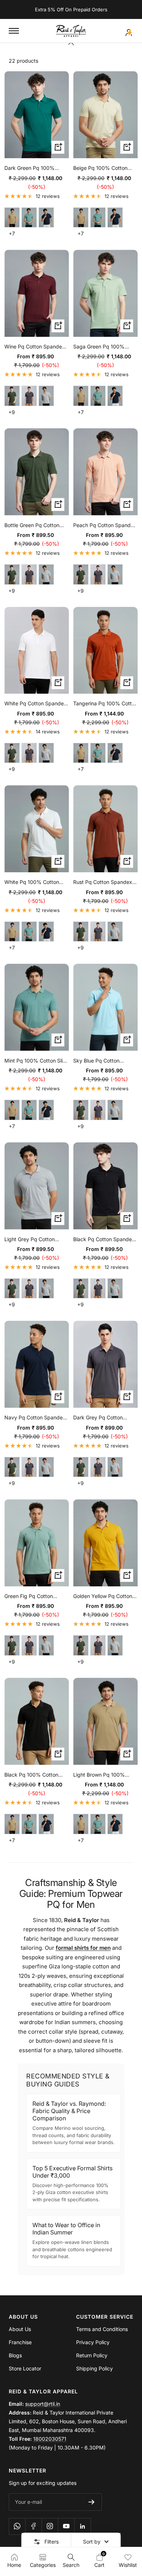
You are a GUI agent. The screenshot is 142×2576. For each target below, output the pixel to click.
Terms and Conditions (102, 2329)
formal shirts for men (83, 1948)
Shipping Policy (94, 2368)
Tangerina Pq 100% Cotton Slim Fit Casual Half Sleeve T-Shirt (105, 704)
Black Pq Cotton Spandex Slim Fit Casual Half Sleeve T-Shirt (105, 1240)
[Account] (129, 31)
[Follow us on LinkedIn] (82, 2526)
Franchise (20, 2342)
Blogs (15, 2355)
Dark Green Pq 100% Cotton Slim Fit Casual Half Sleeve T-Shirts (36, 168)
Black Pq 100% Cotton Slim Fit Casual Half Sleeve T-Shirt (36, 1775)
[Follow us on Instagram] (50, 2526)
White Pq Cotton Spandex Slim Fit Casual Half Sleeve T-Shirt (36, 704)
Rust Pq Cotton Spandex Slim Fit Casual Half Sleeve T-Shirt (105, 882)
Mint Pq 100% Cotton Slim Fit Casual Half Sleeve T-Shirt (36, 1061)
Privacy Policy (93, 2342)
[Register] (92, 2502)
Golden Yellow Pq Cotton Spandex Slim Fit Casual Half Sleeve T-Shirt (103, 1597)
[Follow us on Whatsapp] (130, 2538)
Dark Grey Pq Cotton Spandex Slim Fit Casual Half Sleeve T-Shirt (102, 1418)
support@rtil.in (43, 2404)
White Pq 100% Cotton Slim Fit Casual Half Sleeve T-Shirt (36, 882)
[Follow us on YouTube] (66, 2526)
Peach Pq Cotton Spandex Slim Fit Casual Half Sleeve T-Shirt (105, 526)
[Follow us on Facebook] (33, 2526)
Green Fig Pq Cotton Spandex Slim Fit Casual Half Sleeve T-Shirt (33, 1597)
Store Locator (25, 2368)
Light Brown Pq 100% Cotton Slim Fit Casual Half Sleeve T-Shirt (105, 1775)
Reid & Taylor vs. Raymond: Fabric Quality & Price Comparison (69, 2111)
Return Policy (92, 2355)
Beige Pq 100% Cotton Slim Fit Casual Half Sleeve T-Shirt (105, 168)
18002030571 (50, 2439)
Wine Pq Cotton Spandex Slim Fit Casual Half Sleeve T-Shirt (36, 347)
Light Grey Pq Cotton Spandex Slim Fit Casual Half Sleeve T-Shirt (33, 1240)
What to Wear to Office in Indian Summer (66, 2229)
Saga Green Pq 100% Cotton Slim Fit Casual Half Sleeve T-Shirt (105, 347)
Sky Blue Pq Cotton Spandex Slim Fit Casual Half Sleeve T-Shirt (102, 1061)
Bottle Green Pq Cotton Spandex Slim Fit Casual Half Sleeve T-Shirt (33, 526)
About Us (20, 2329)
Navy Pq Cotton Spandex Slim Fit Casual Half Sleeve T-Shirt (36, 1418)
